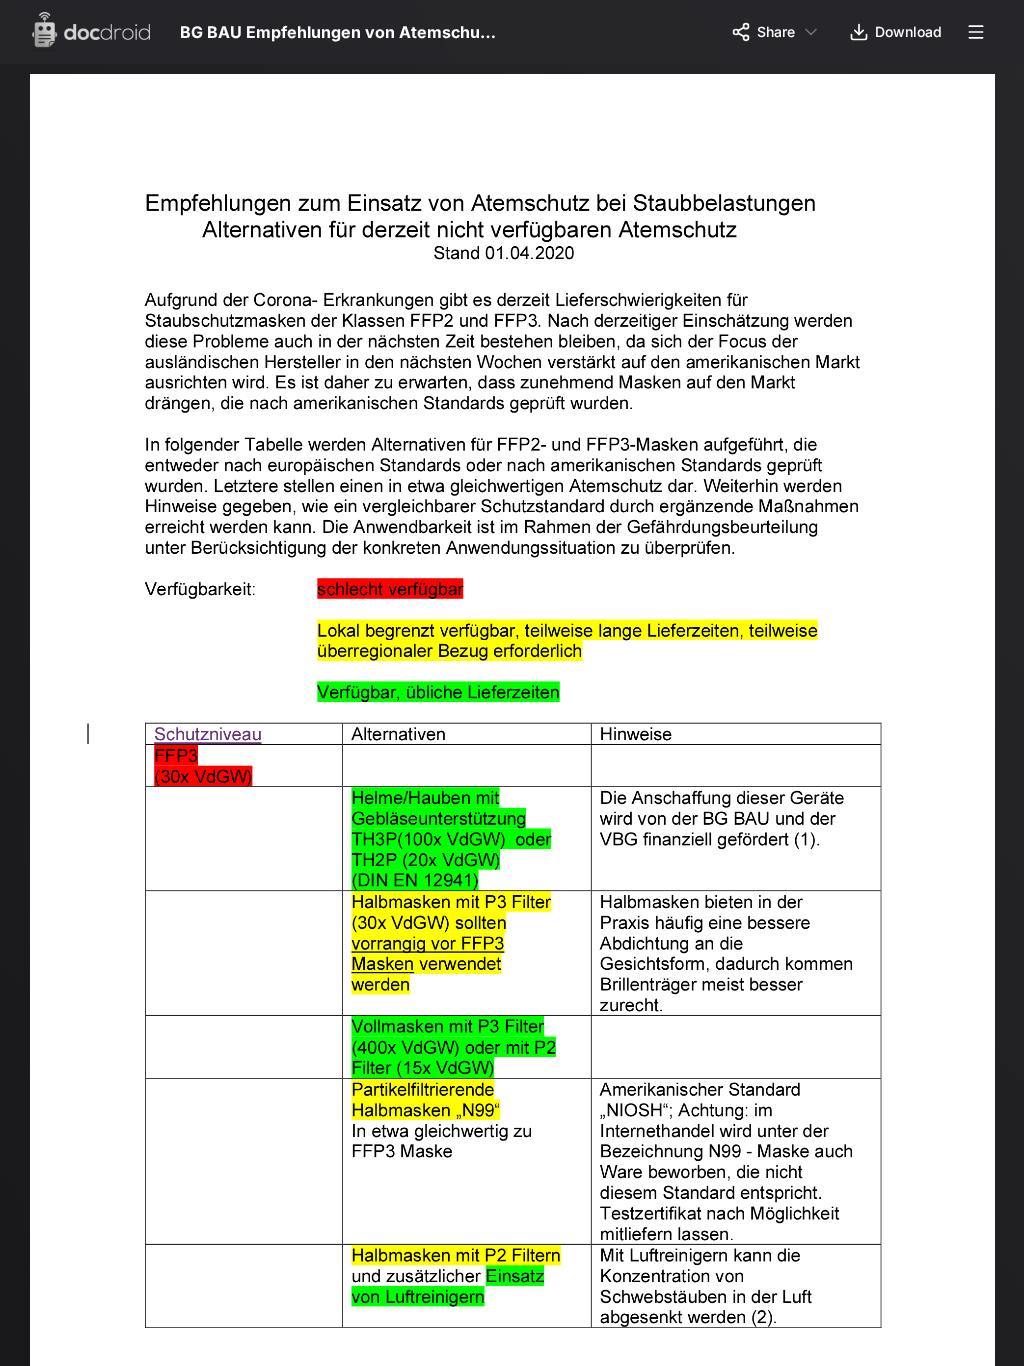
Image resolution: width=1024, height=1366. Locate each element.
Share (776, 31)
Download (908, 31)
